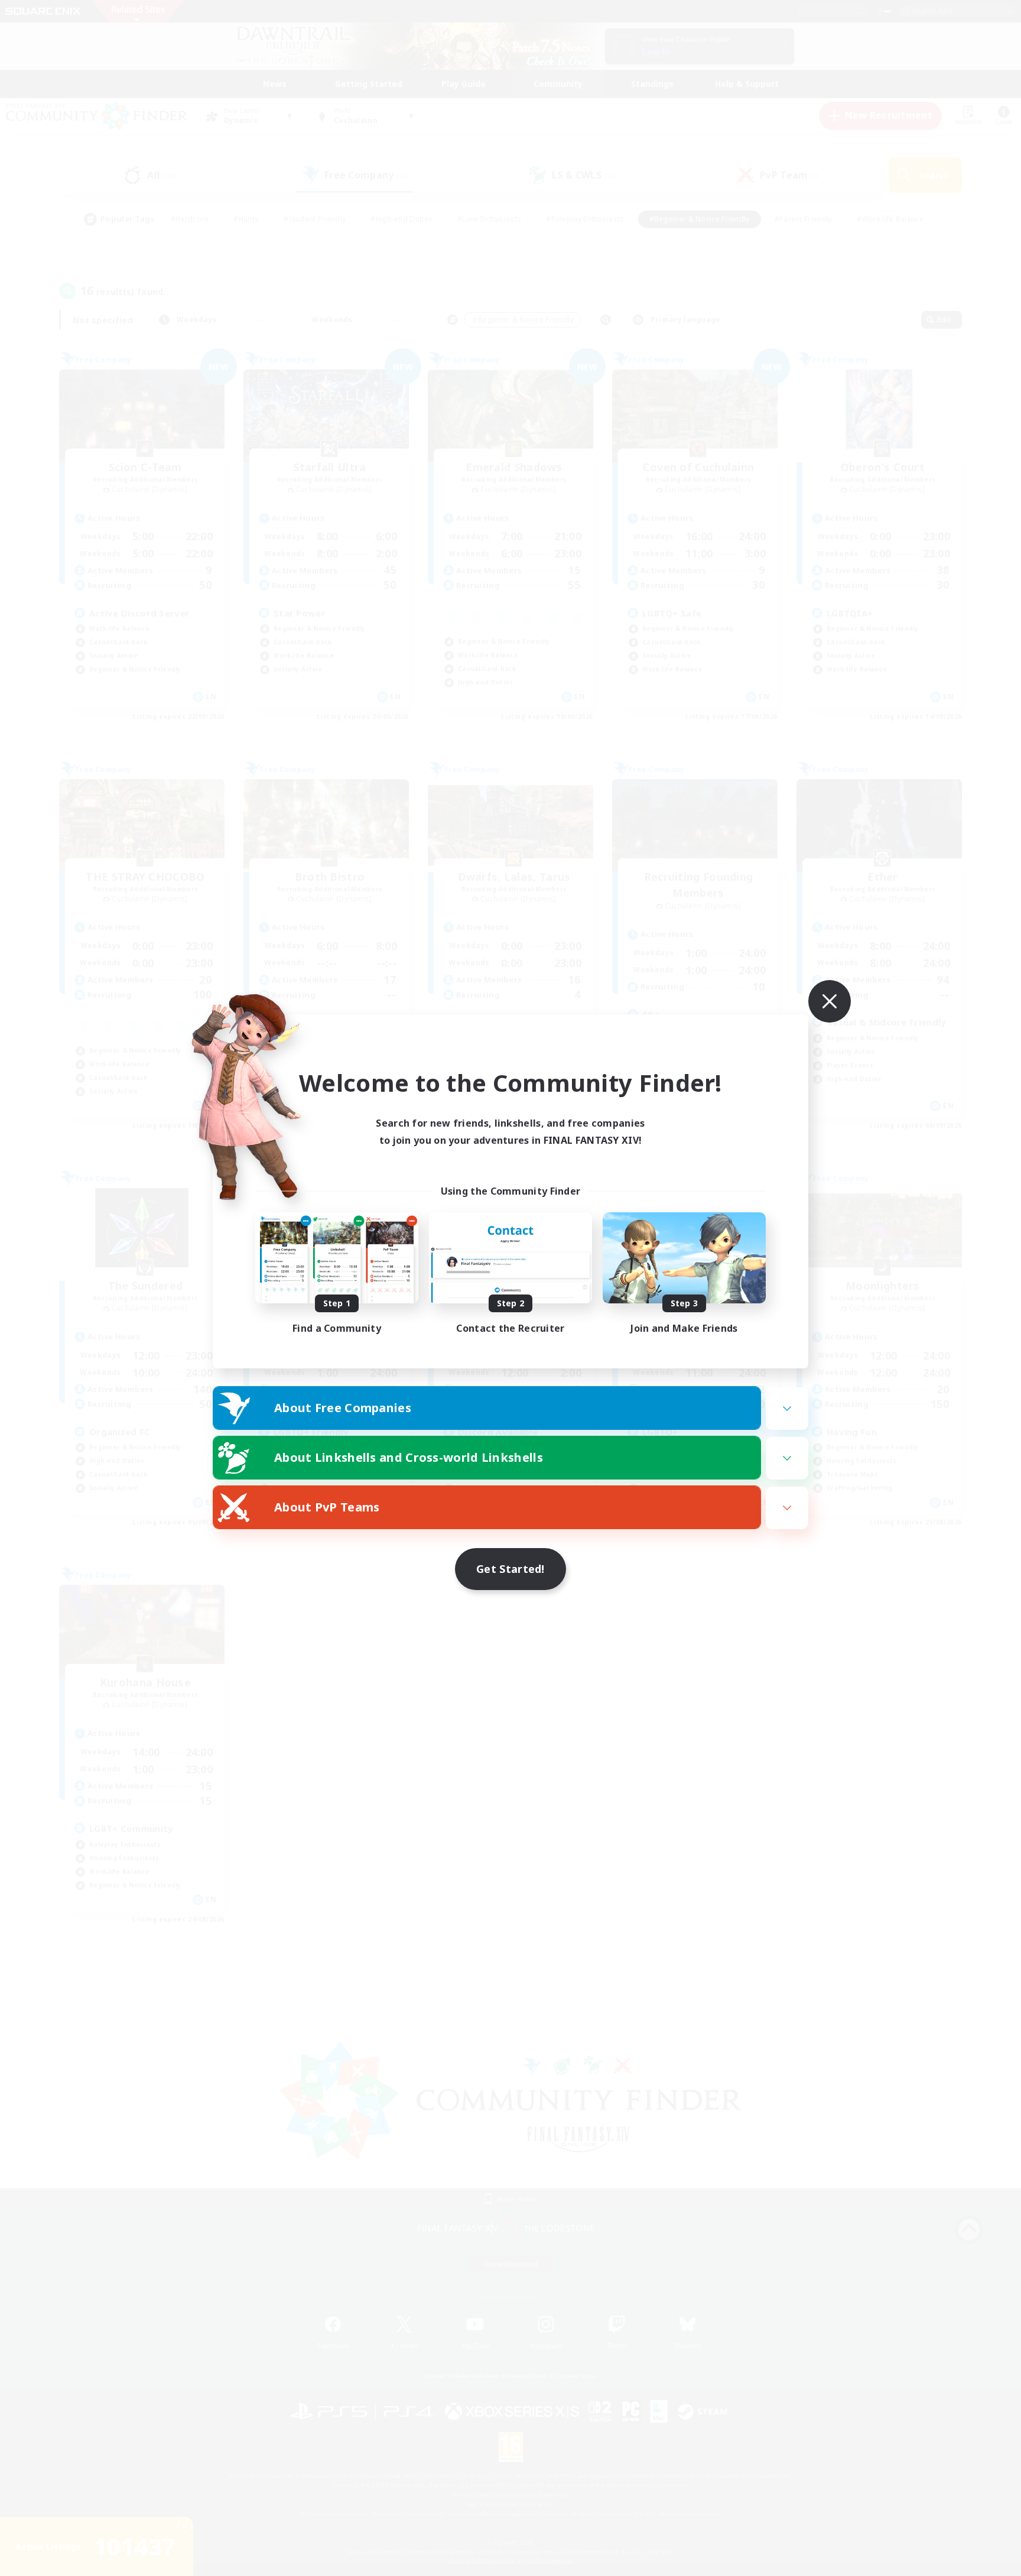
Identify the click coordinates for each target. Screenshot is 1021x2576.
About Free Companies (343, 1408)
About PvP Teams (327, 1507)
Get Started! (510, 1569)
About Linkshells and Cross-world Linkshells (409, 1457)
